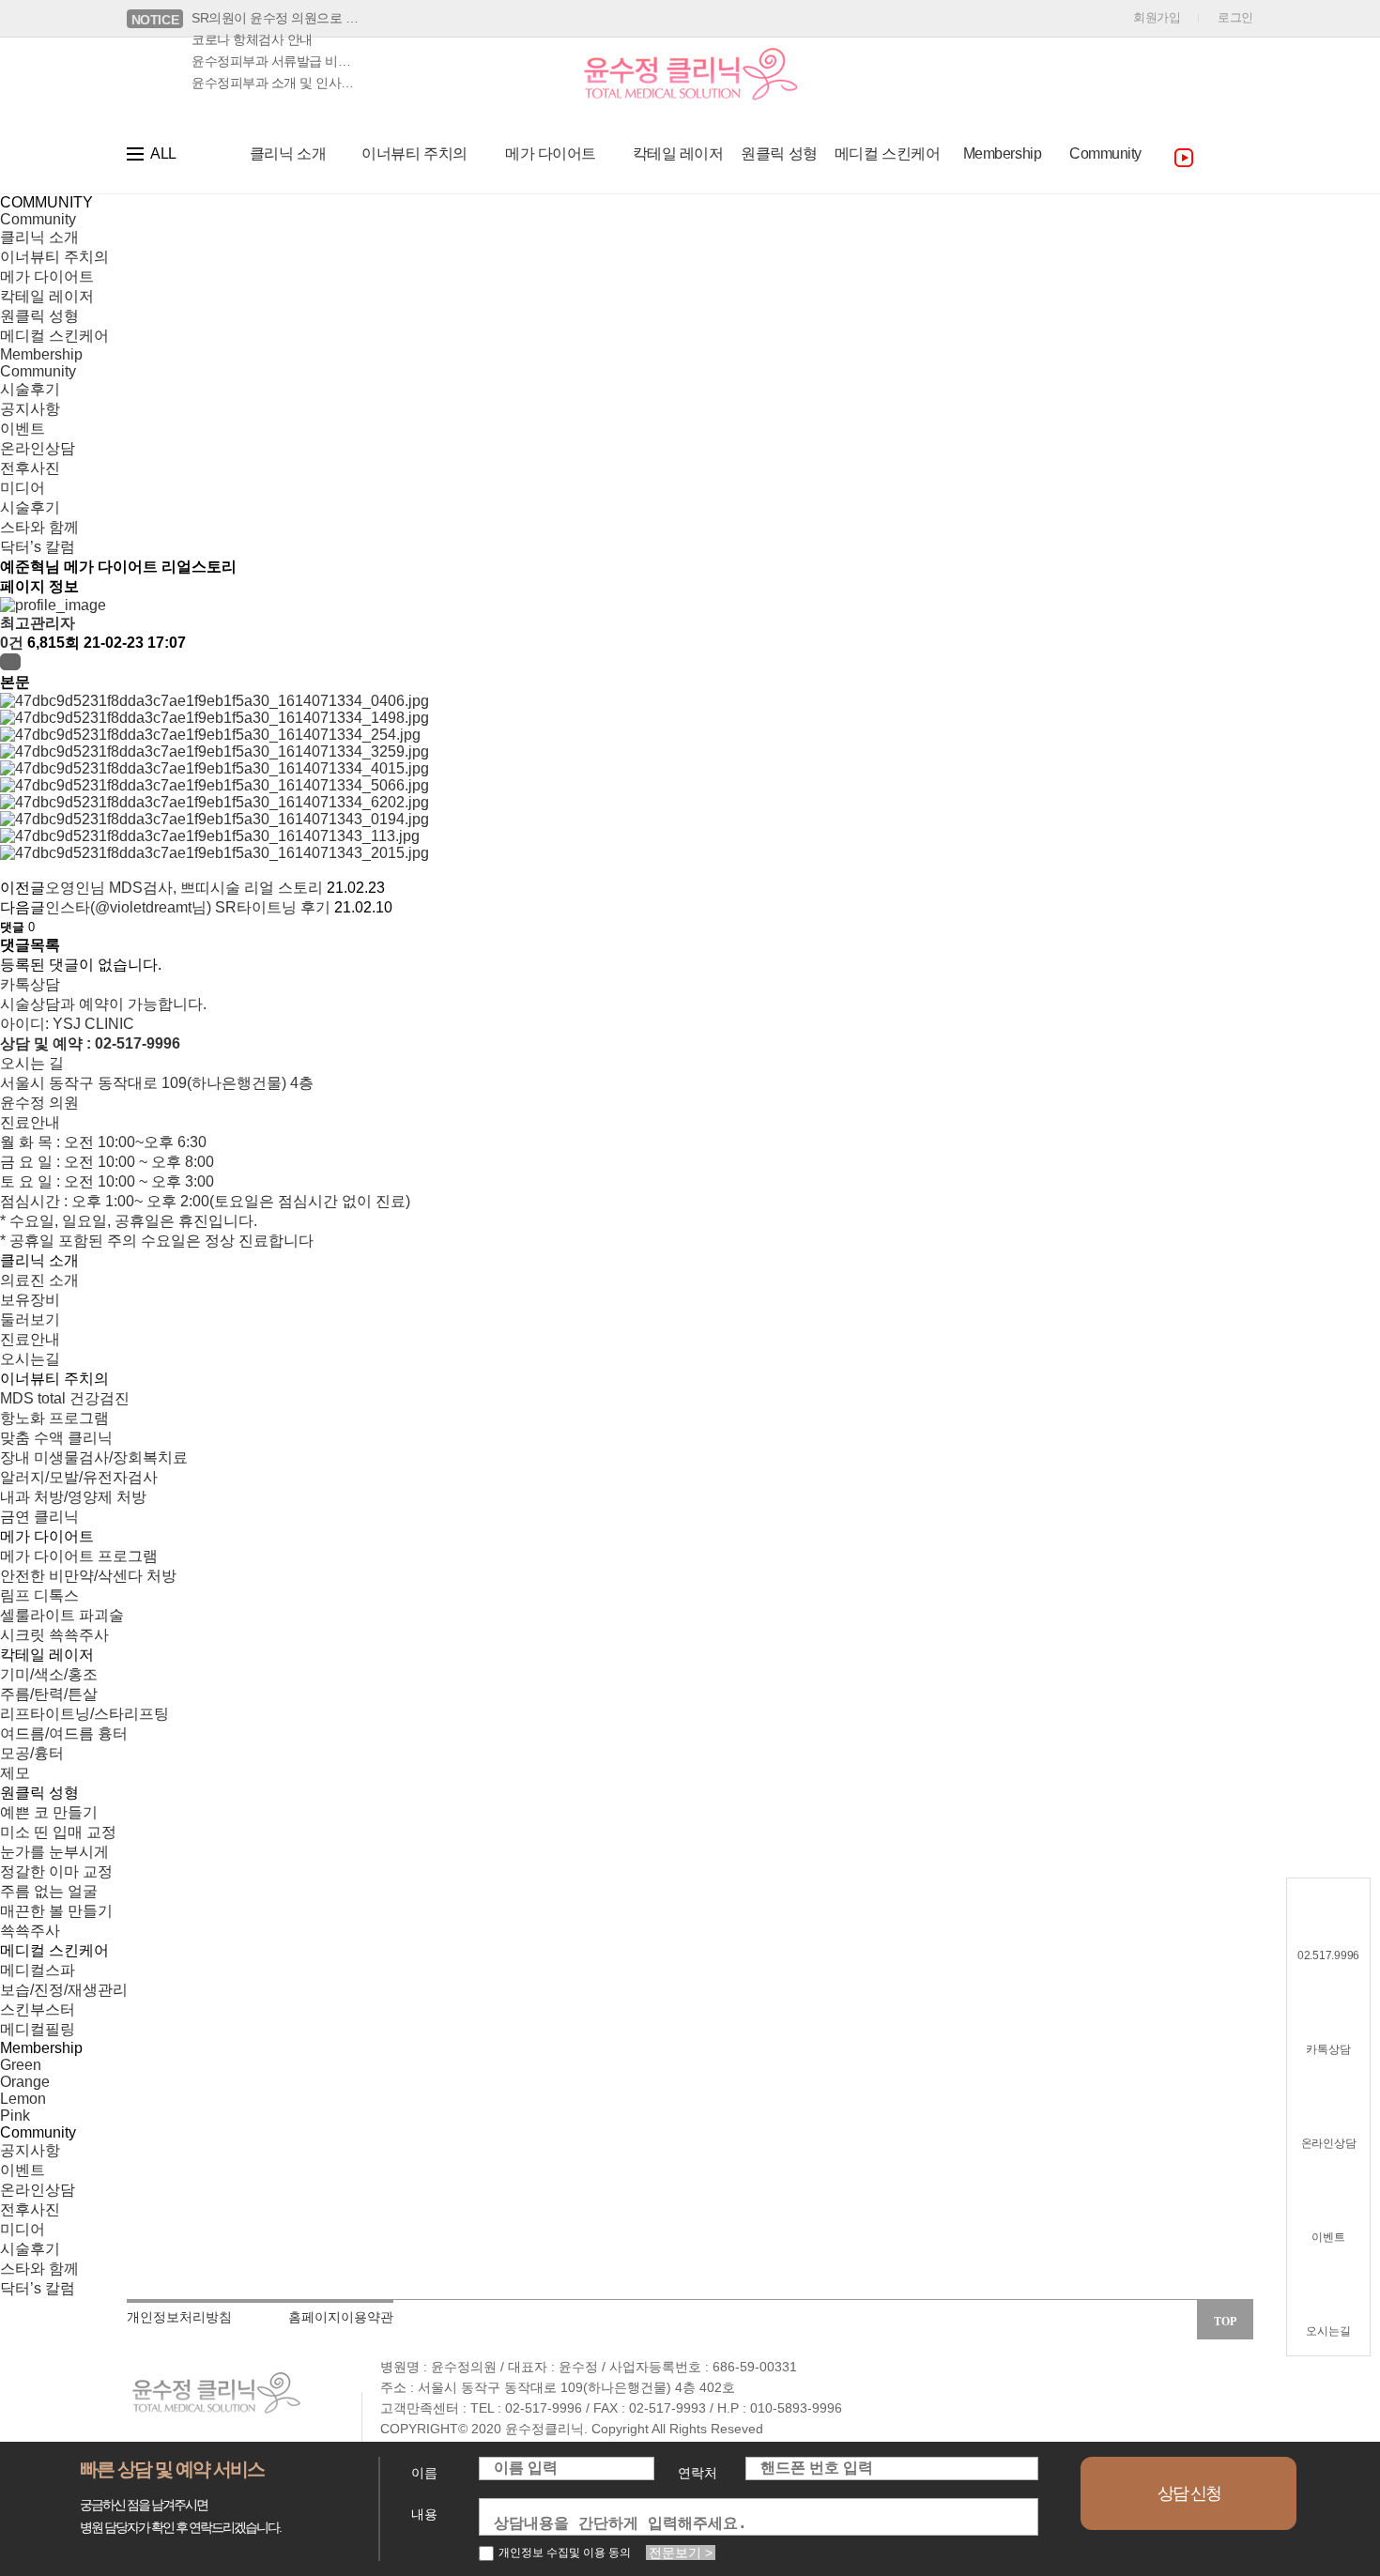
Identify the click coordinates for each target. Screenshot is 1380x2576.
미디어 (23, 488)
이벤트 (23, 429)
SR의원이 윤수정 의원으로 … (275, 18)
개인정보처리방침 (179, 2317)
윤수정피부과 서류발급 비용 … (276, 61)
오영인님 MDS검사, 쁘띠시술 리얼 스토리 (184, 888)
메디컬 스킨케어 (54, 336)
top (1225, 2322)
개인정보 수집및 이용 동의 (565, 2553)
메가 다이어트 (47, 276)
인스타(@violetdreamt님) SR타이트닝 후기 (188, 907)
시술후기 (30, 389)
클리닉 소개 (39, 237)
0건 (12, 643)
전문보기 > (681, 2553)
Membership (41, 354)
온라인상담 (38, 448)
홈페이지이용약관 (341, 2317)
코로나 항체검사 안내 (252, 39)
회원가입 (1157, 17)
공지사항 (30, 409)
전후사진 (30, 468)
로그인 (1235, 17)
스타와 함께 (39, 527)
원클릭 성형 (39, 316)
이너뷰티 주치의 (54, 257)
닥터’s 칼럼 (38, 547)
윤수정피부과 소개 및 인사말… (276, 83)
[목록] (10, 662)
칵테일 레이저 (47, 296)
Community (38, 219)
